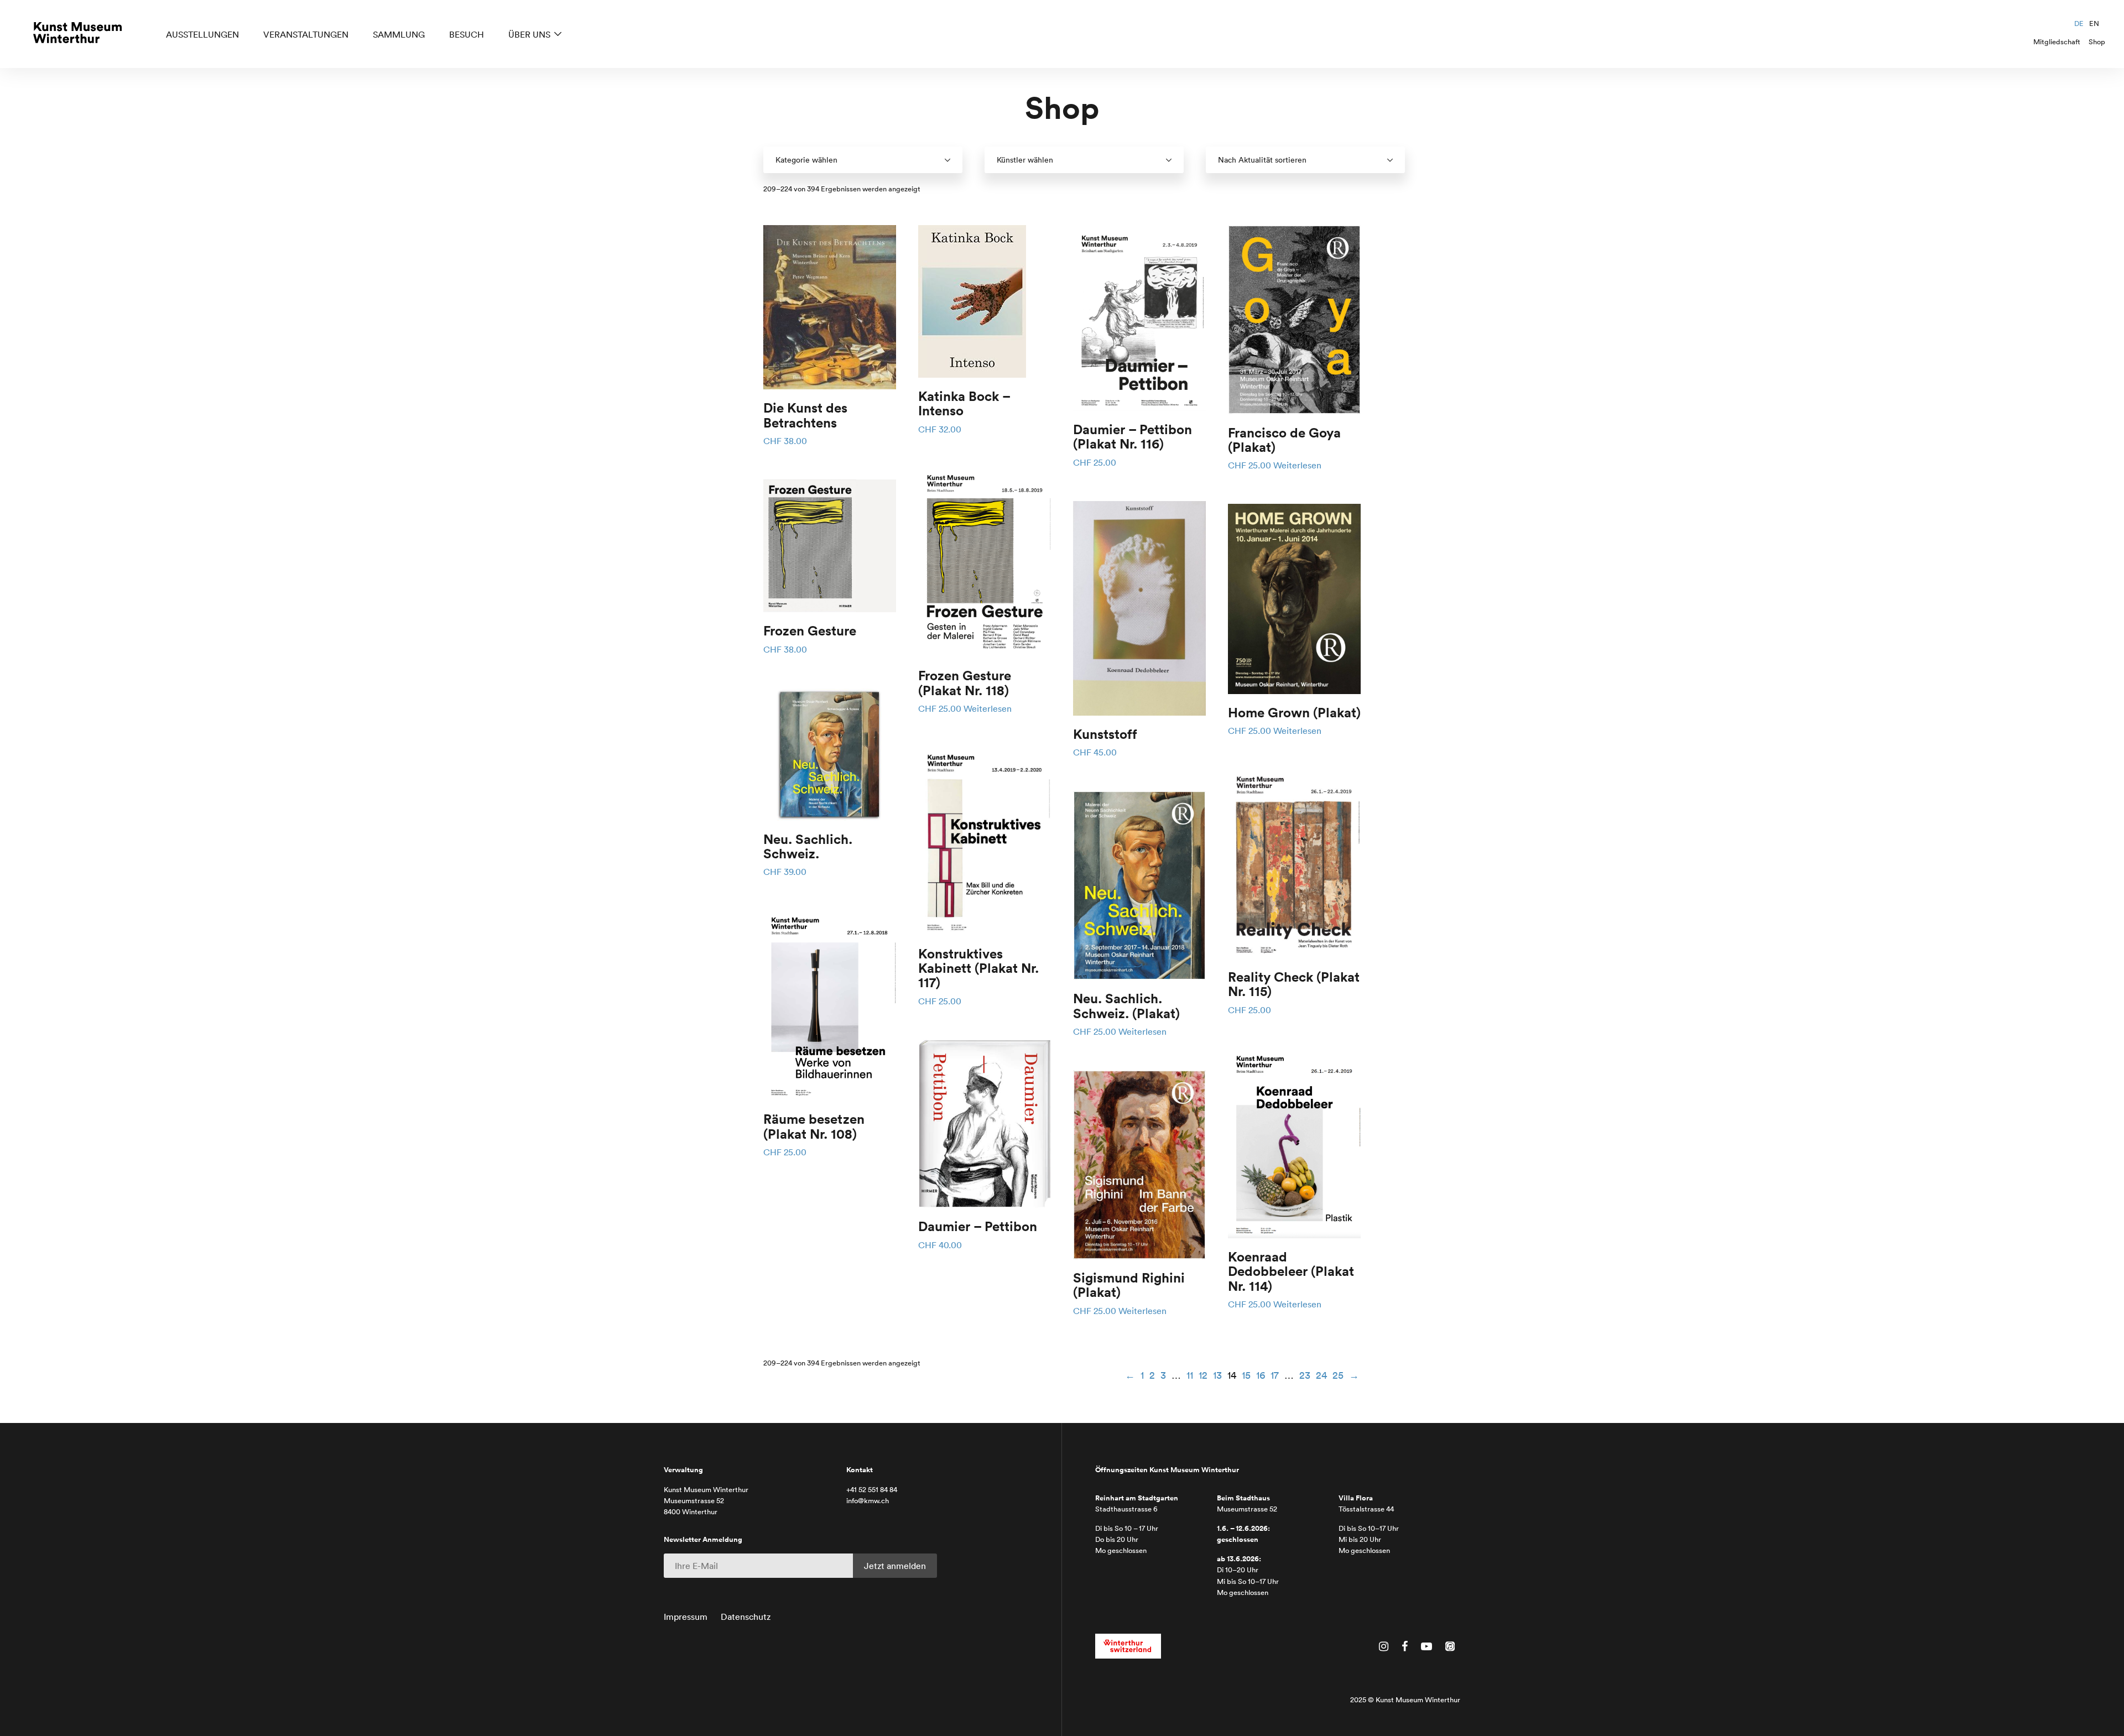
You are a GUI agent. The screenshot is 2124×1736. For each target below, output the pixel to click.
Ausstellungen (202, 34)
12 (1203, 1375)
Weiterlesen (988, 708)
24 (1321, 1375)
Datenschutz (746, 1617)
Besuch (467, 34)
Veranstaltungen (306, 34)
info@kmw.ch (868, 1501)
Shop (2097, 42)
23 (1305, 1375)
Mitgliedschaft (2057, 42)
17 (1275, 1375)
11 (1190, 1375)
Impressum (686, 1617)
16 (1261, 1375)
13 (1217, 1375)
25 (1338, 1375)
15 (1246, 1375)
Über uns (529, 34)
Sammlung (399, 34)
